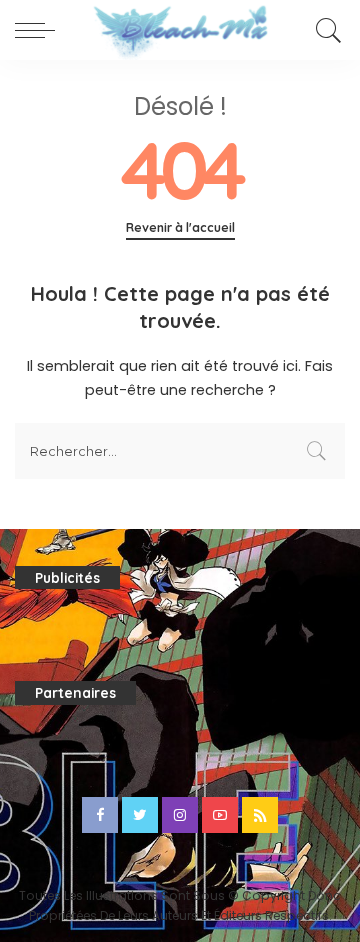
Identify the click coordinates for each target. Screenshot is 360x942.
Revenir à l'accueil (180, 227)
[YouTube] (220, 815)
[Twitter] (140, 815)
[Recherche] (325, 30)
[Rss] (260, 815)
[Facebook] (100, 815)
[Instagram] (180, 815)
